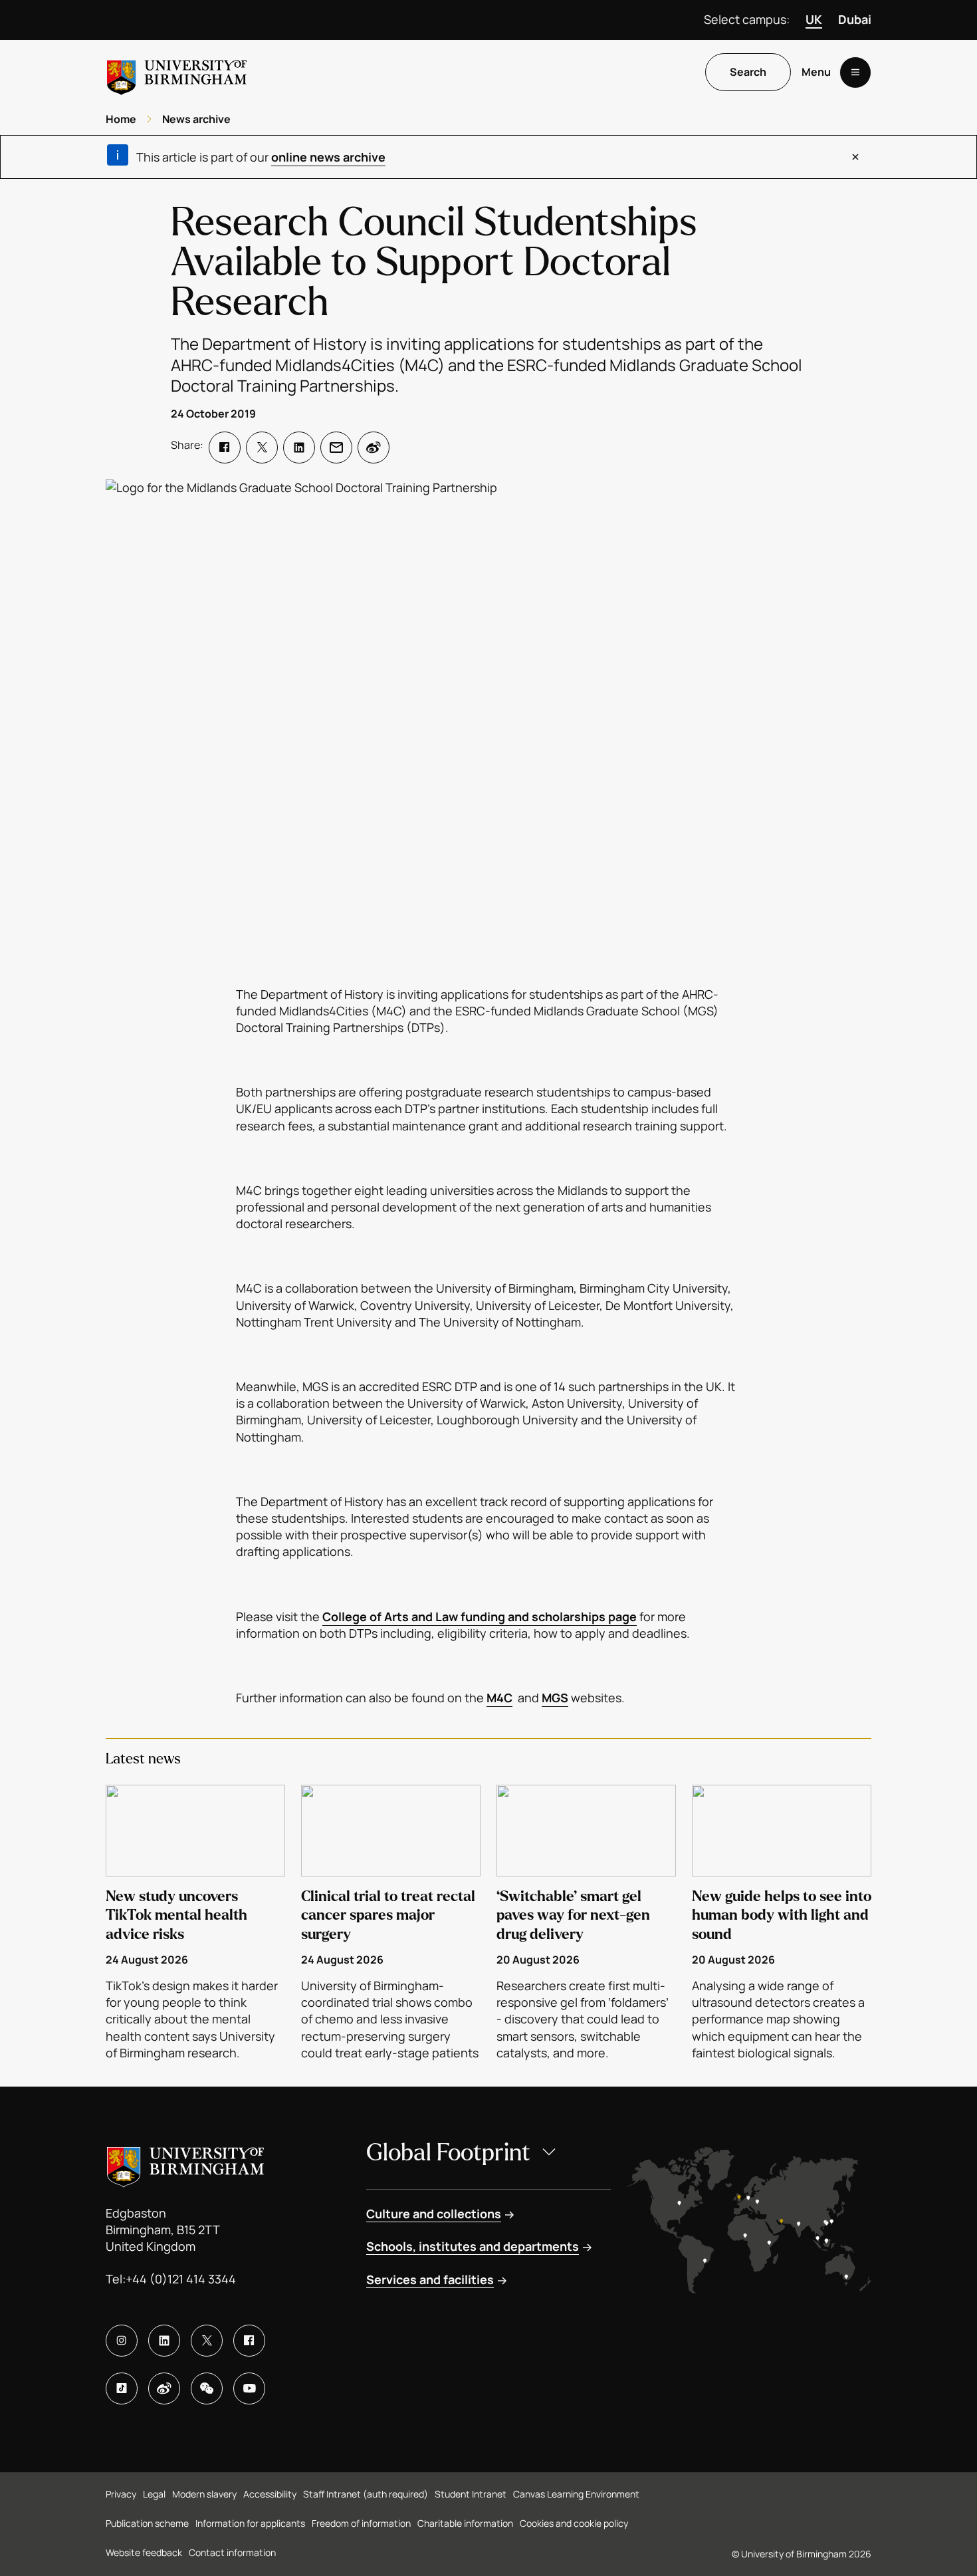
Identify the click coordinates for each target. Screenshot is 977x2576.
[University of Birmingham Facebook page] (249, 2341)
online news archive (328, 157)
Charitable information (465, 2523)
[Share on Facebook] (225, 448)
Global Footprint (448, 2153)
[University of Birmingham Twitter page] (207, 2341)
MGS (555, 1698)
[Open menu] (855, 72)
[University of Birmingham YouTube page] (249, 2388)
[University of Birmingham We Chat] (207, 2388)
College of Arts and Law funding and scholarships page (480, 1616)
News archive (196, 119)
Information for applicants (250, 2523)
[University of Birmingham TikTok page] (122, 2388)
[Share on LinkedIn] (299, 448)
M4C (499, 1698)
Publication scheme (147, 2523)
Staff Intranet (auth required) (366, 2494)
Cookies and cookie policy (574, 2523)
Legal (154, 2494)
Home (121, 119)
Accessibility (270, 2494)
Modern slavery (204, 2494)
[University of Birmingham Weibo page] (164, 2388)
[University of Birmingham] (177, 72)
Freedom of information (361, 2523)
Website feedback (144, 2552)
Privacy (121, 2494)
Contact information (232, 2552)
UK (814, 19)
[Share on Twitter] (262, 448)
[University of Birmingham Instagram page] (122, 2341)
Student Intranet (471, 2494)
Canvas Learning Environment (576, 2494)
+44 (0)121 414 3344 (181, 2279)
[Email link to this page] (336, 448)
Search (748, 72)
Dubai (855, 19)
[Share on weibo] (374, 448)
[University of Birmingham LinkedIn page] (164, 2341)
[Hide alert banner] (855, 157)
